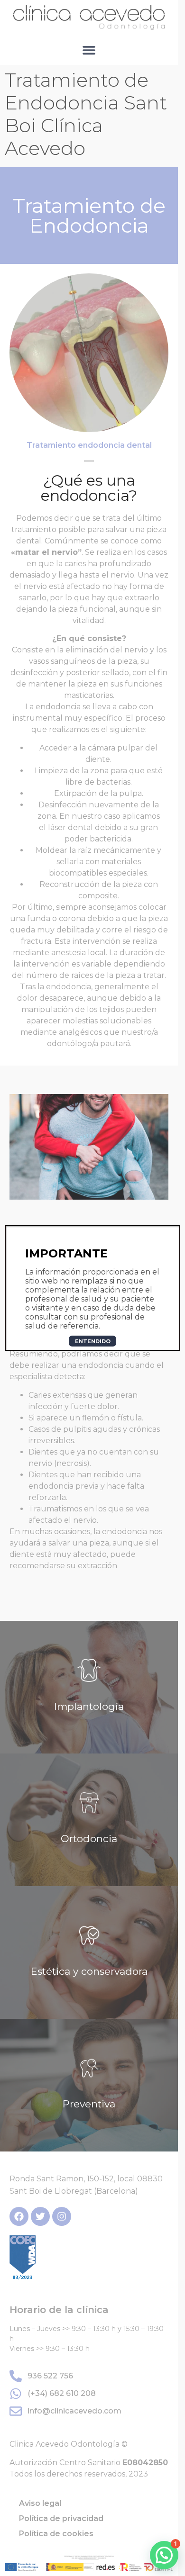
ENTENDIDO (93, 1341)
